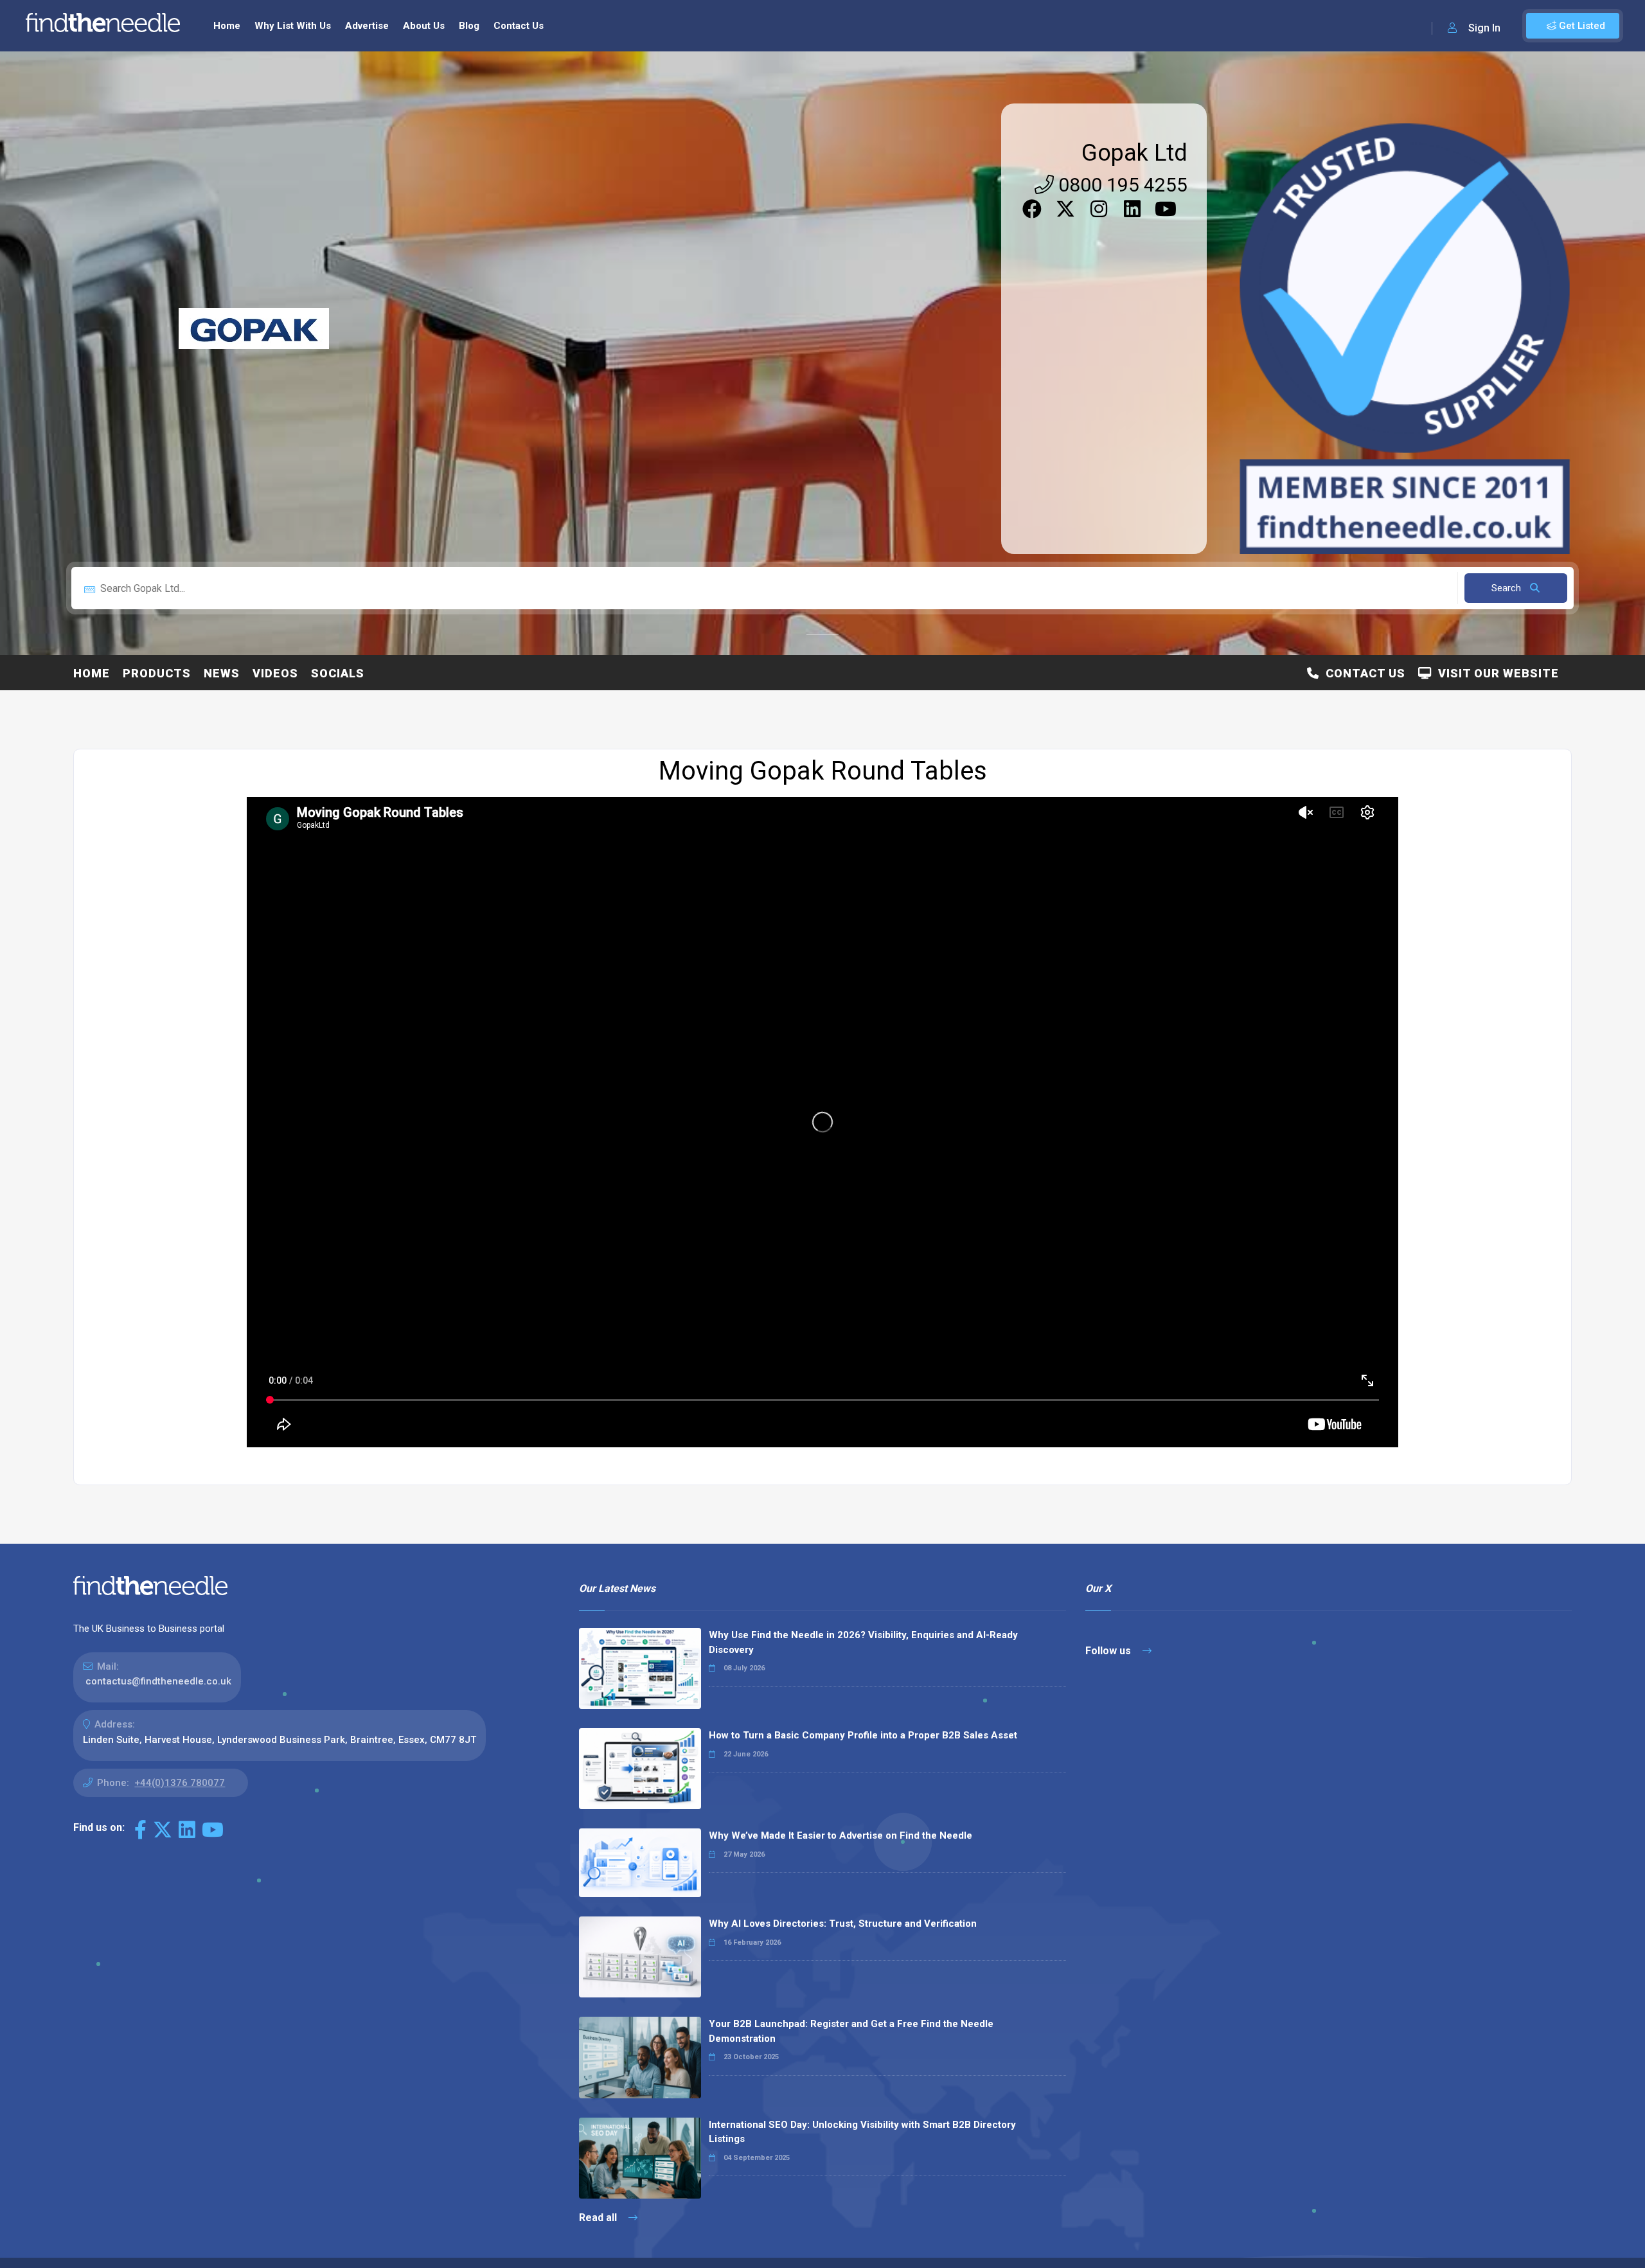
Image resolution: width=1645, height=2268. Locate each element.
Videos (275, 673)
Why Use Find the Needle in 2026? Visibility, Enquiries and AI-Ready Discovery (863, 1642)
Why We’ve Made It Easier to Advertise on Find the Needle (840, 1835)
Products (157, 673)
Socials (338, 673)
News (222, 673)
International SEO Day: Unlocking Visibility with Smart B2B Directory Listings (862, 2132)
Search (1507, 588)
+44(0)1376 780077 (180, 1783)
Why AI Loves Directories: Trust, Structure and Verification (843, 1924)
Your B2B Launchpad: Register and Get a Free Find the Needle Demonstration (851, 2031)
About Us (424, 26)
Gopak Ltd (1134, 153)
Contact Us (519, 26)
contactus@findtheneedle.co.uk (158, 1681)
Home (227, 26)
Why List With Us (293, 26)
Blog (469, 26)
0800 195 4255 (1121, 185)
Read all (599, 2218)
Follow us (1109, 1651)
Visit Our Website (1495, 673)
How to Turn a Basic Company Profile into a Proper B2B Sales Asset (863, 1735)
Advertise (367, 26)
